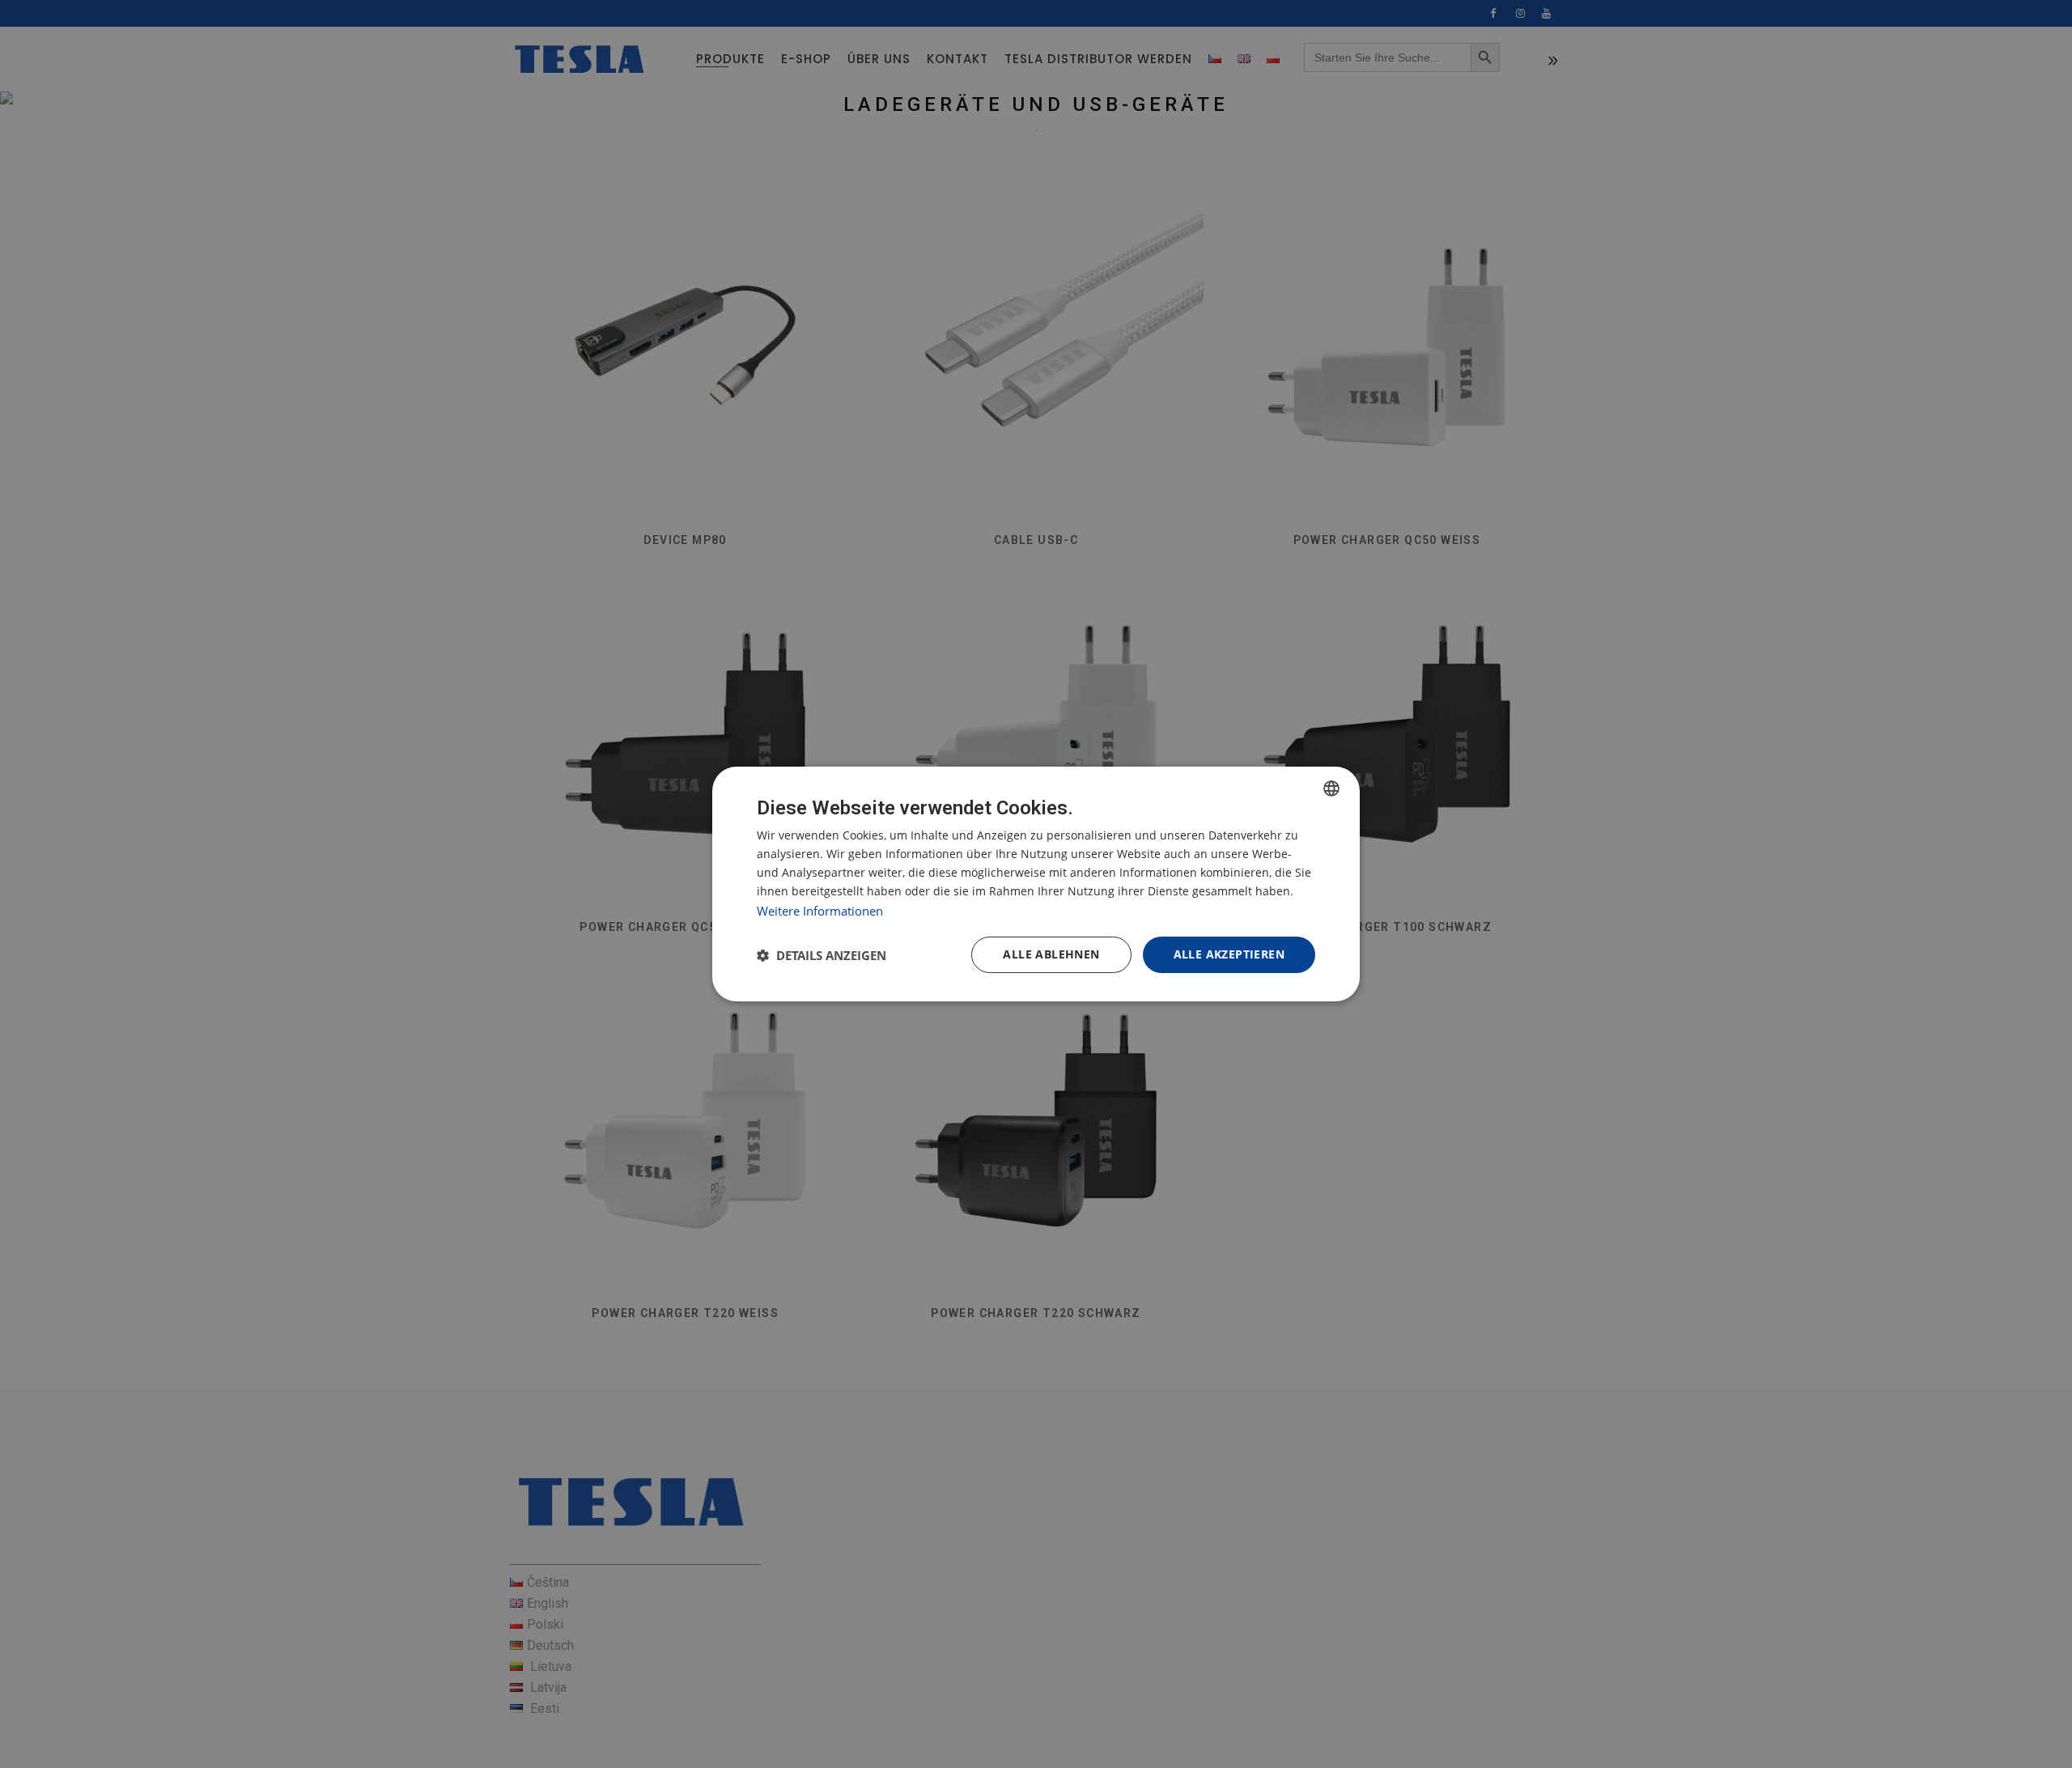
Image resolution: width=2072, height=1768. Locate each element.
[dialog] (1036, 884)
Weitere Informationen (820, 911)
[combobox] (1331, 788)
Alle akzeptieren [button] (1229, 954)
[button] (822, 955)
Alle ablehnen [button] (1051, 954)
